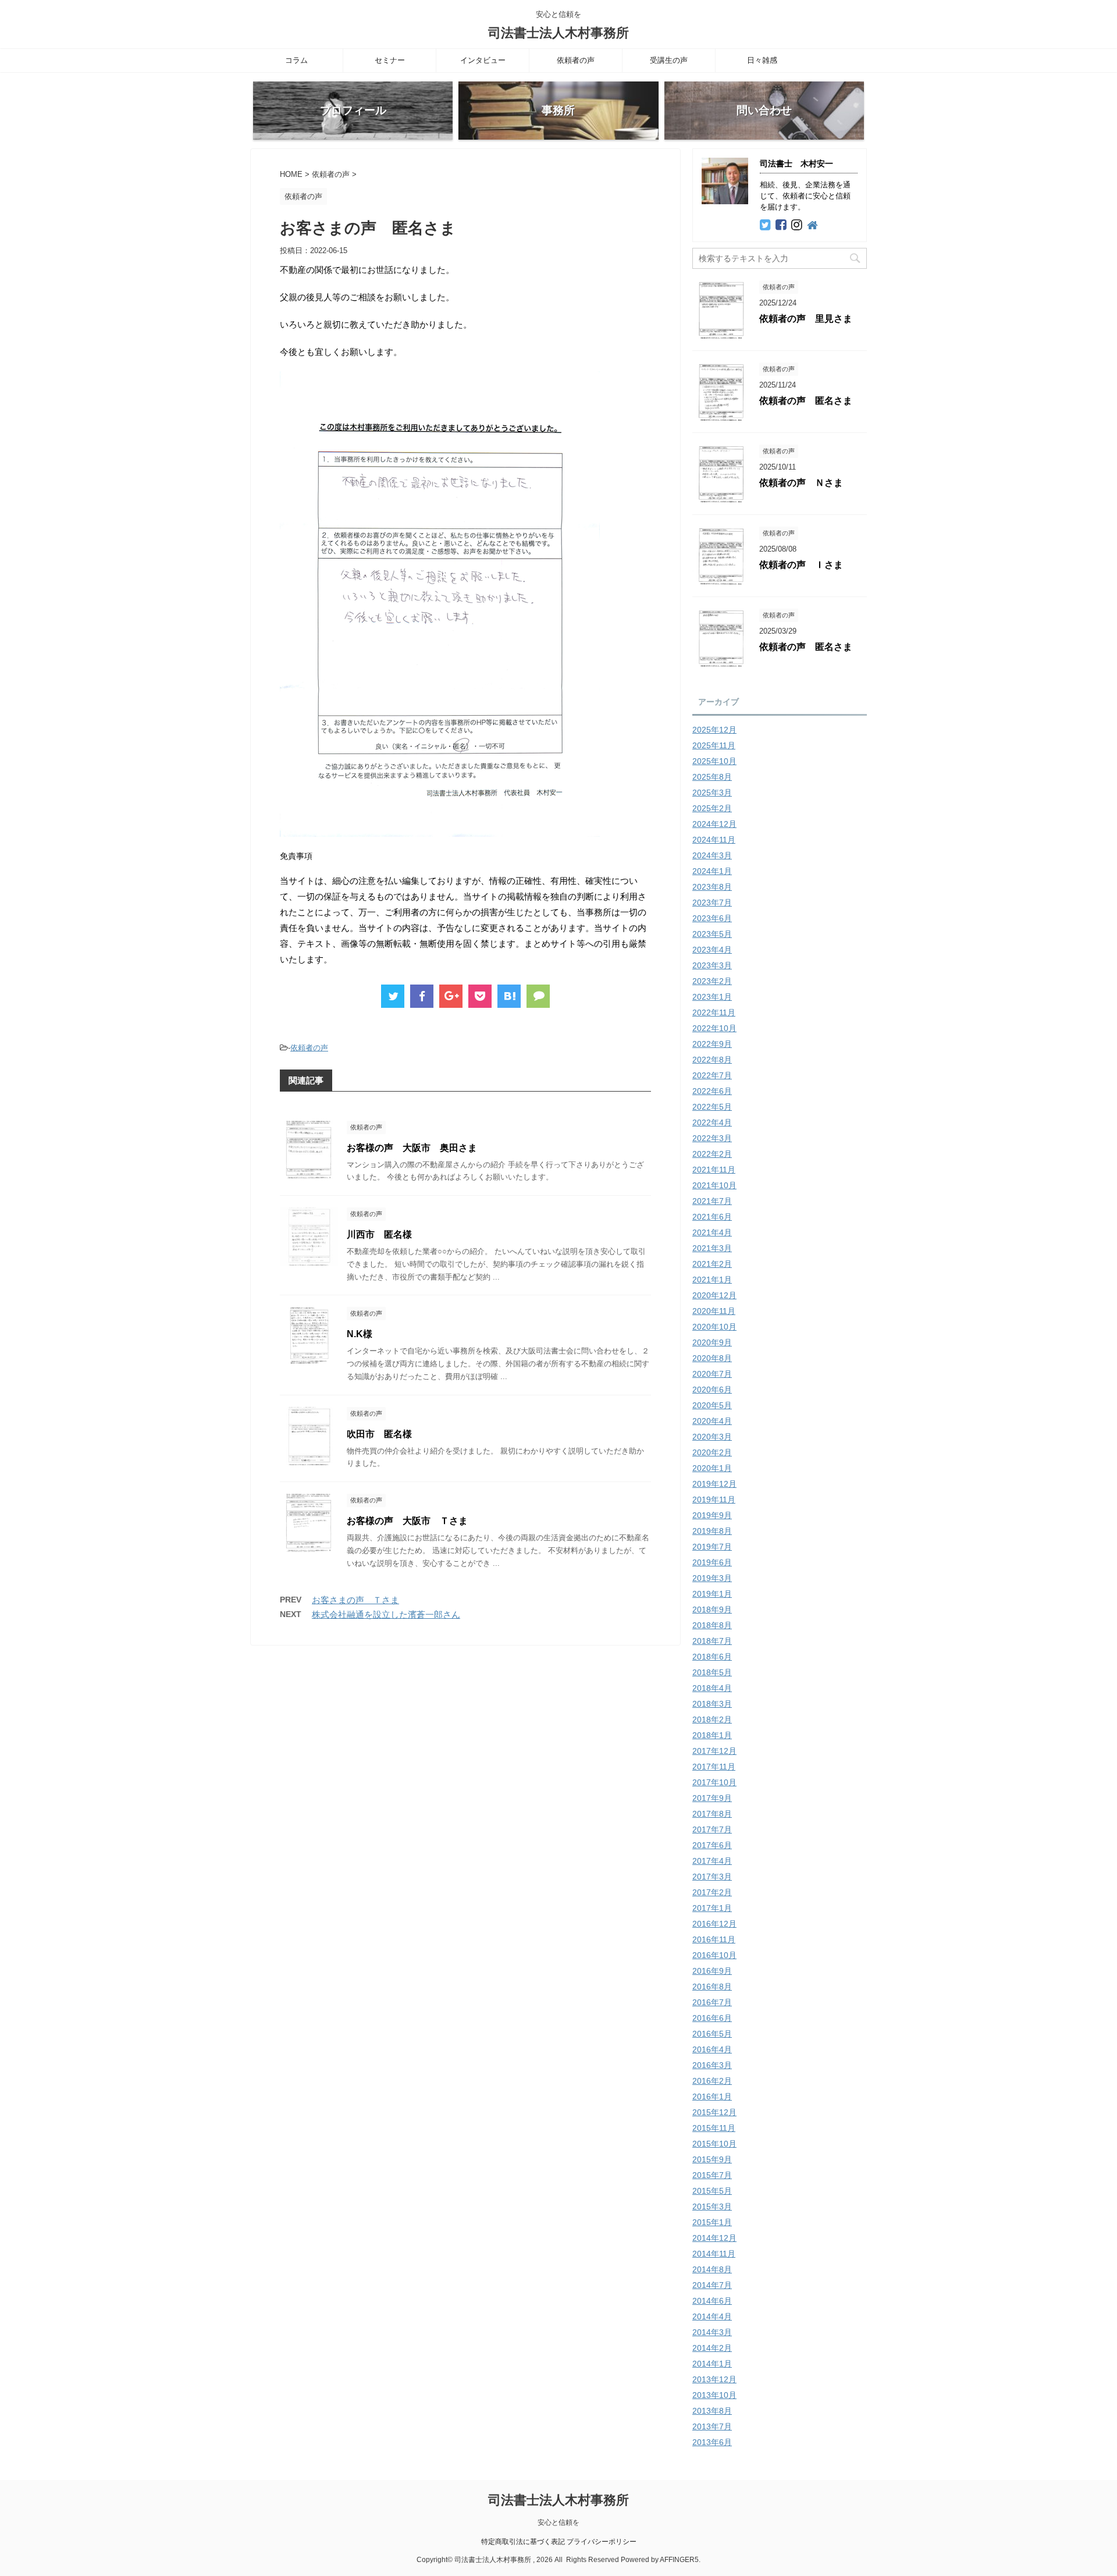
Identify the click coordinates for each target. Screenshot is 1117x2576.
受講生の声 (669, 60)
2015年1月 (712, 2222)
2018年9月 (712, 1609)
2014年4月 (712, 2316)
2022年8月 (712, 1060)
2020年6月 (712, 1390)
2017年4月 (712, 1861)
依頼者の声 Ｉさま (801, 565)
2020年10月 (714, 1327)
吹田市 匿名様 (379, 1434)
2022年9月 (712, 1044)
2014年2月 (712, 2348)
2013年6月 (712, 2442)
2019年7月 (712, 1547)
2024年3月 (712, 855)
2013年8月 (712, 2411)
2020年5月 (712, 1405)
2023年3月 (712, 965)
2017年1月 (712, 1908)
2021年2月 (712, 1264)
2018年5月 (712, 1672)
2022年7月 (712, 1075)
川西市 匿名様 (379, 1234)
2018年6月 (712, 1657)
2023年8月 (712, 887)
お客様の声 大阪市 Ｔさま (407, 1521)
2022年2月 (712, 1154)
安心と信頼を (558, 2522)
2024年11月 (714, 840)
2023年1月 (712, 997)
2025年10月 (714, 761)
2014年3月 (712, 2332)
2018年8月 (712, 1625)
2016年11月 (714, 1939)
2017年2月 (712, 1892)
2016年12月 (714, 1924)
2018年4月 (712, 1688)
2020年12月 (714, 1295)
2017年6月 (712, 1845)
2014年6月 (712, 2301)
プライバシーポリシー (602, 2542)
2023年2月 (712, 981)
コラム (296, 60)
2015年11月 (714, 2128)
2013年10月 (714, 2395)
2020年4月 (712, 1421)
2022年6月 (712, 1091)
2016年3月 (712, 2065)
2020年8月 (712, 1358)
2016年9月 (712, 1971)
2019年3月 (712, 1578)
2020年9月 (712, 1342)
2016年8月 (712, 1987)
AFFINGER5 (679, 2560)
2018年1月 (712, 1735)
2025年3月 (712, 793)
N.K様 (360, 1334)
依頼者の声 (576, 60)
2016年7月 (712, 2002)
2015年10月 (714, 2144)
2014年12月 (714, 2238)
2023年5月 (712, 934)
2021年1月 (712, 1280)
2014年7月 (712, 2285)
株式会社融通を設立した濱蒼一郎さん (386, 1614)
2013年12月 (714, 2379)
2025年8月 (712, 777)
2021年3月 (712, 1248)
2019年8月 (712, 1531)
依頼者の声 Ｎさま (801, 483)
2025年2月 (712, 808)
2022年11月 (714, 1012)
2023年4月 (712, 950)
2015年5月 (712, 2191)
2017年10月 (714, 1782)
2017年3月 (712, 1877)
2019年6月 (712, 1562)
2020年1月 (712, 1468)
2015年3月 (712, 2207)
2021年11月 (714, 1170)
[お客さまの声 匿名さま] (509, 996)
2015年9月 (712, 2159)
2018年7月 (712, 1641)
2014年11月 (714, 2254)
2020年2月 (712, 1452)
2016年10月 (714, 1955)
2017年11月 (714, 1767)
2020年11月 (714, 1311)
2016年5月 (712, 2034)
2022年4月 (712, 1122)
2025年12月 (714, 730)
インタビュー (483, 60)
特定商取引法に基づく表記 (523, 2542)
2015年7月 (712, 2175)
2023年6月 (712, 918)
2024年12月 (714, 824)
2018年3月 (712, 1704)
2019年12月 (714, 1484)
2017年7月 (712, 1829)
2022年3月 (712, 1138)
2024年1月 (712, 871)
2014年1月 (712, 2364)
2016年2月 (712, 2081)
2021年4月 (712, 1232)
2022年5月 (712, 1107)
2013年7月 (712, 2426)
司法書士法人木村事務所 (558, 33)
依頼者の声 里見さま (806, 319)
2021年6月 (712, 1217)
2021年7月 (712, 1201)
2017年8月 (712, 1814)
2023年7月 (712, 903)
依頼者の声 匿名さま (806, 401)
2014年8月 (712, 2269)
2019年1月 (712, 1594)
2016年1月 (712, 2097)
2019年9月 (712, 1515)
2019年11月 (714, 1500)
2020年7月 (712, 1374)
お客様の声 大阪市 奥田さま (412, 1148)
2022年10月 (714, 1028)
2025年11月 (714, 745)
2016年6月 (712, 2018)
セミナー (390, 60)
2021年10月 (714, 1185)
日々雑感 (762, 60)
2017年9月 (712, 1798)
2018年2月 (712, 1719)
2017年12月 (714, 1751)
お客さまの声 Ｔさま (355, 1600)
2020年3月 (712, 1437)
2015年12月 (714, 2112)
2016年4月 (712, 2049)
